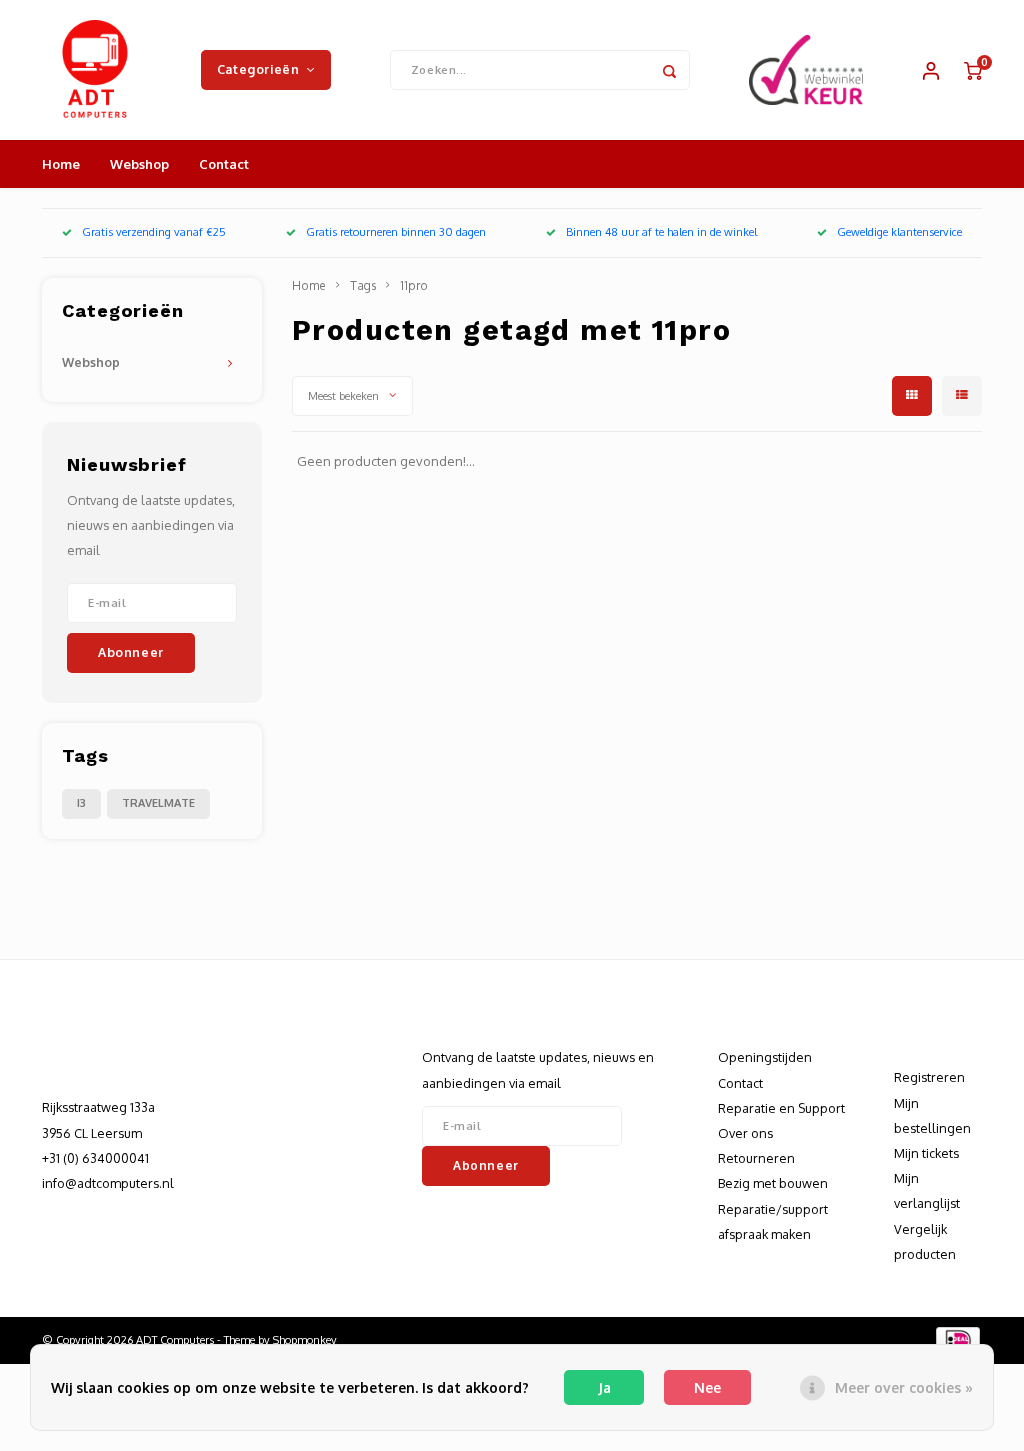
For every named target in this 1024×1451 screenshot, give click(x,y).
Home (61, 164)
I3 (81, 803)
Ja (604, 1387)
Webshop (139, 164)
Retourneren (756, 1158)
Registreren (929, 1077)
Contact (224, 164)
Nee (707, 1387)
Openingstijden (765, 1057)
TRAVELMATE (158, 803)
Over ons (745, 1133)
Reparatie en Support (781, 1108)
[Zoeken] (670, 70)
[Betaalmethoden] (956, 1339)
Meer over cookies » (904, 1387)
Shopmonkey (305, 1340)
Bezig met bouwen (773, 1183)
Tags (363, 285)
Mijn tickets (926, 1153)
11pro (414, 285)
